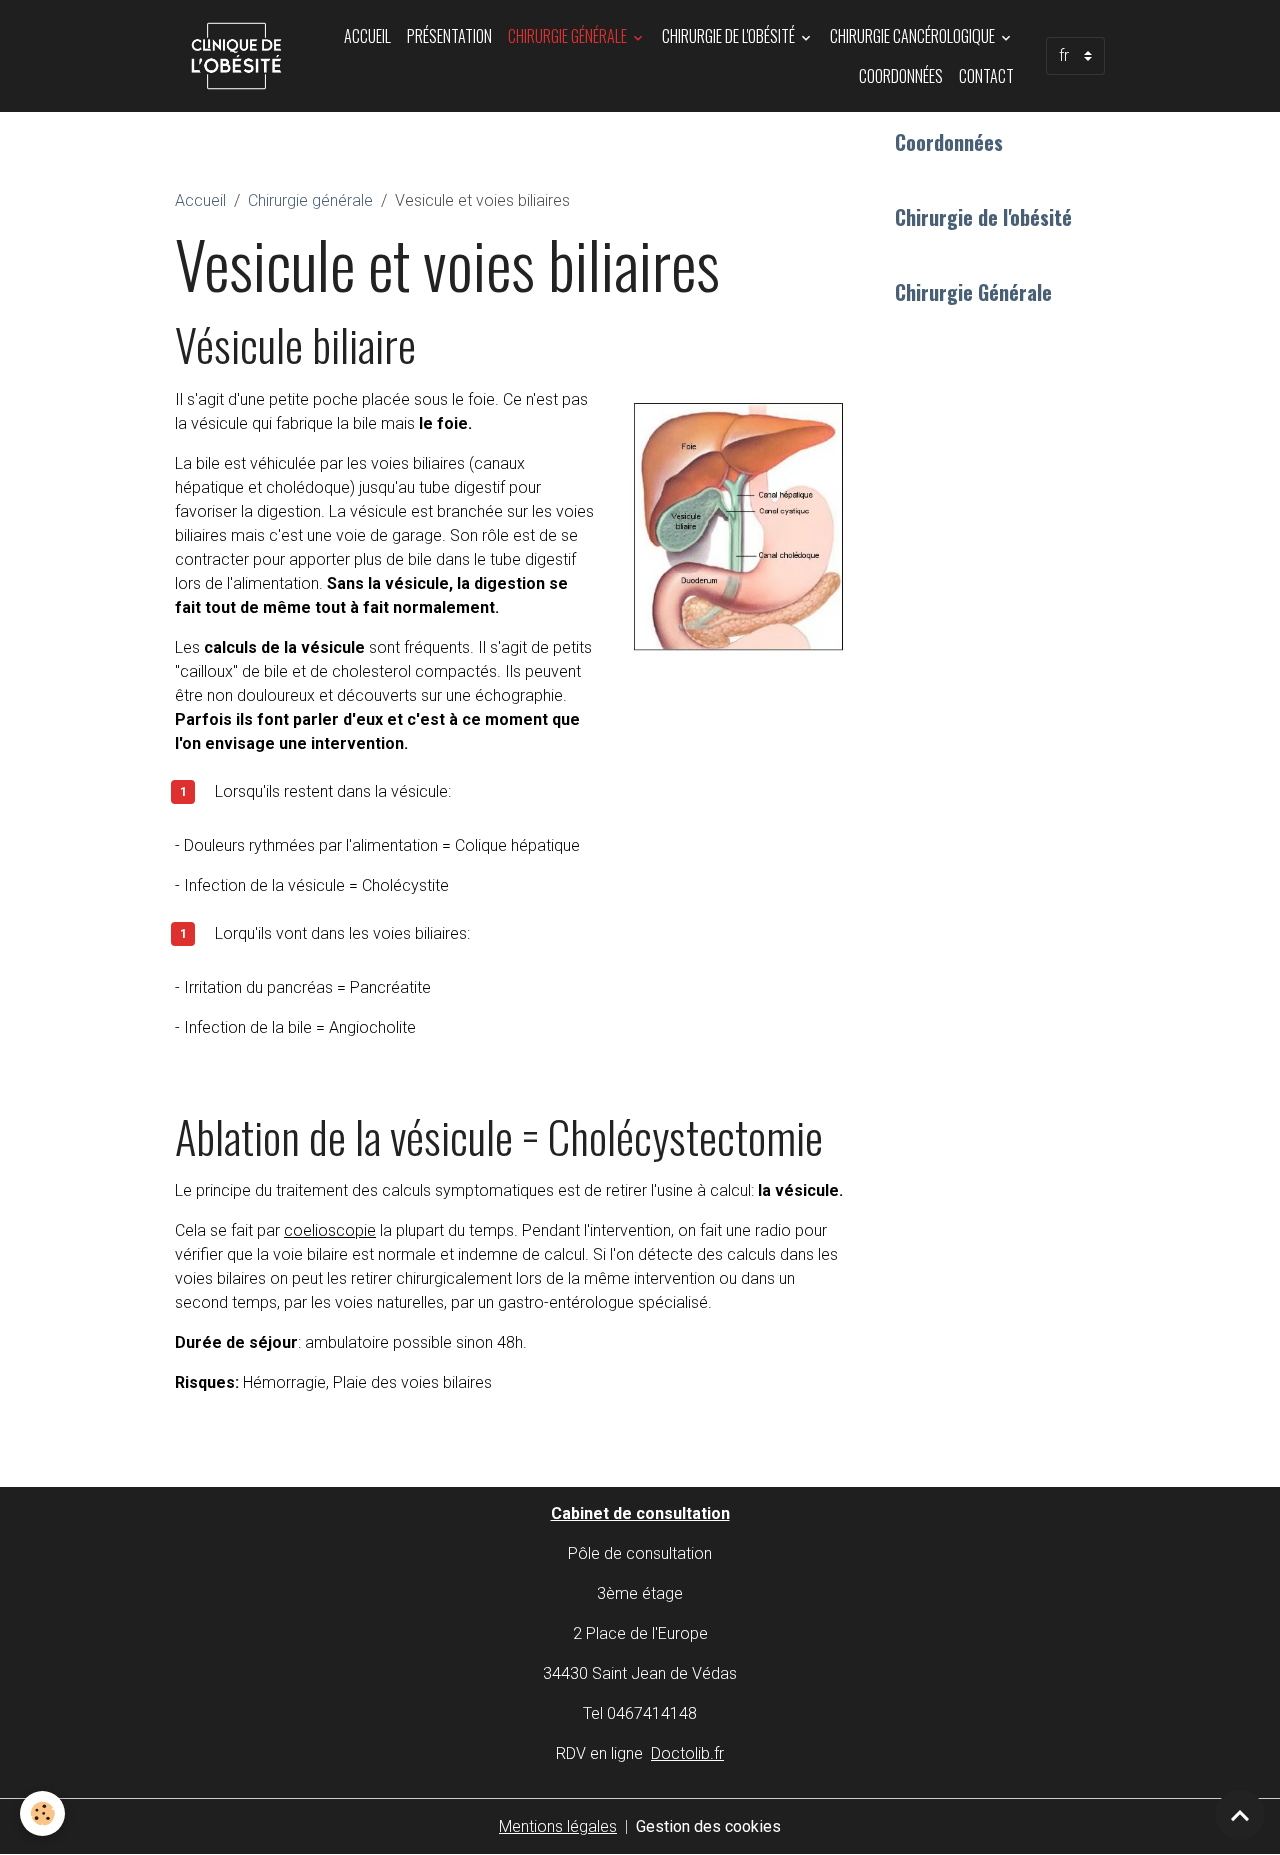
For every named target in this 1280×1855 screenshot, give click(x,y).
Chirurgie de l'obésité (730, 36)
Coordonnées (901, 76)
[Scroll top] (1240, 1815)
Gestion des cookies (708, 1826)
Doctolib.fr (687, 1753)
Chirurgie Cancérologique (914, 36)
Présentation (449, 36)
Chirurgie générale (569, 36)
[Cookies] (42, 1813)
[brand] (236, 55)
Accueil (367, 36)
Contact (986, 76)
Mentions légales (558, 1826)
